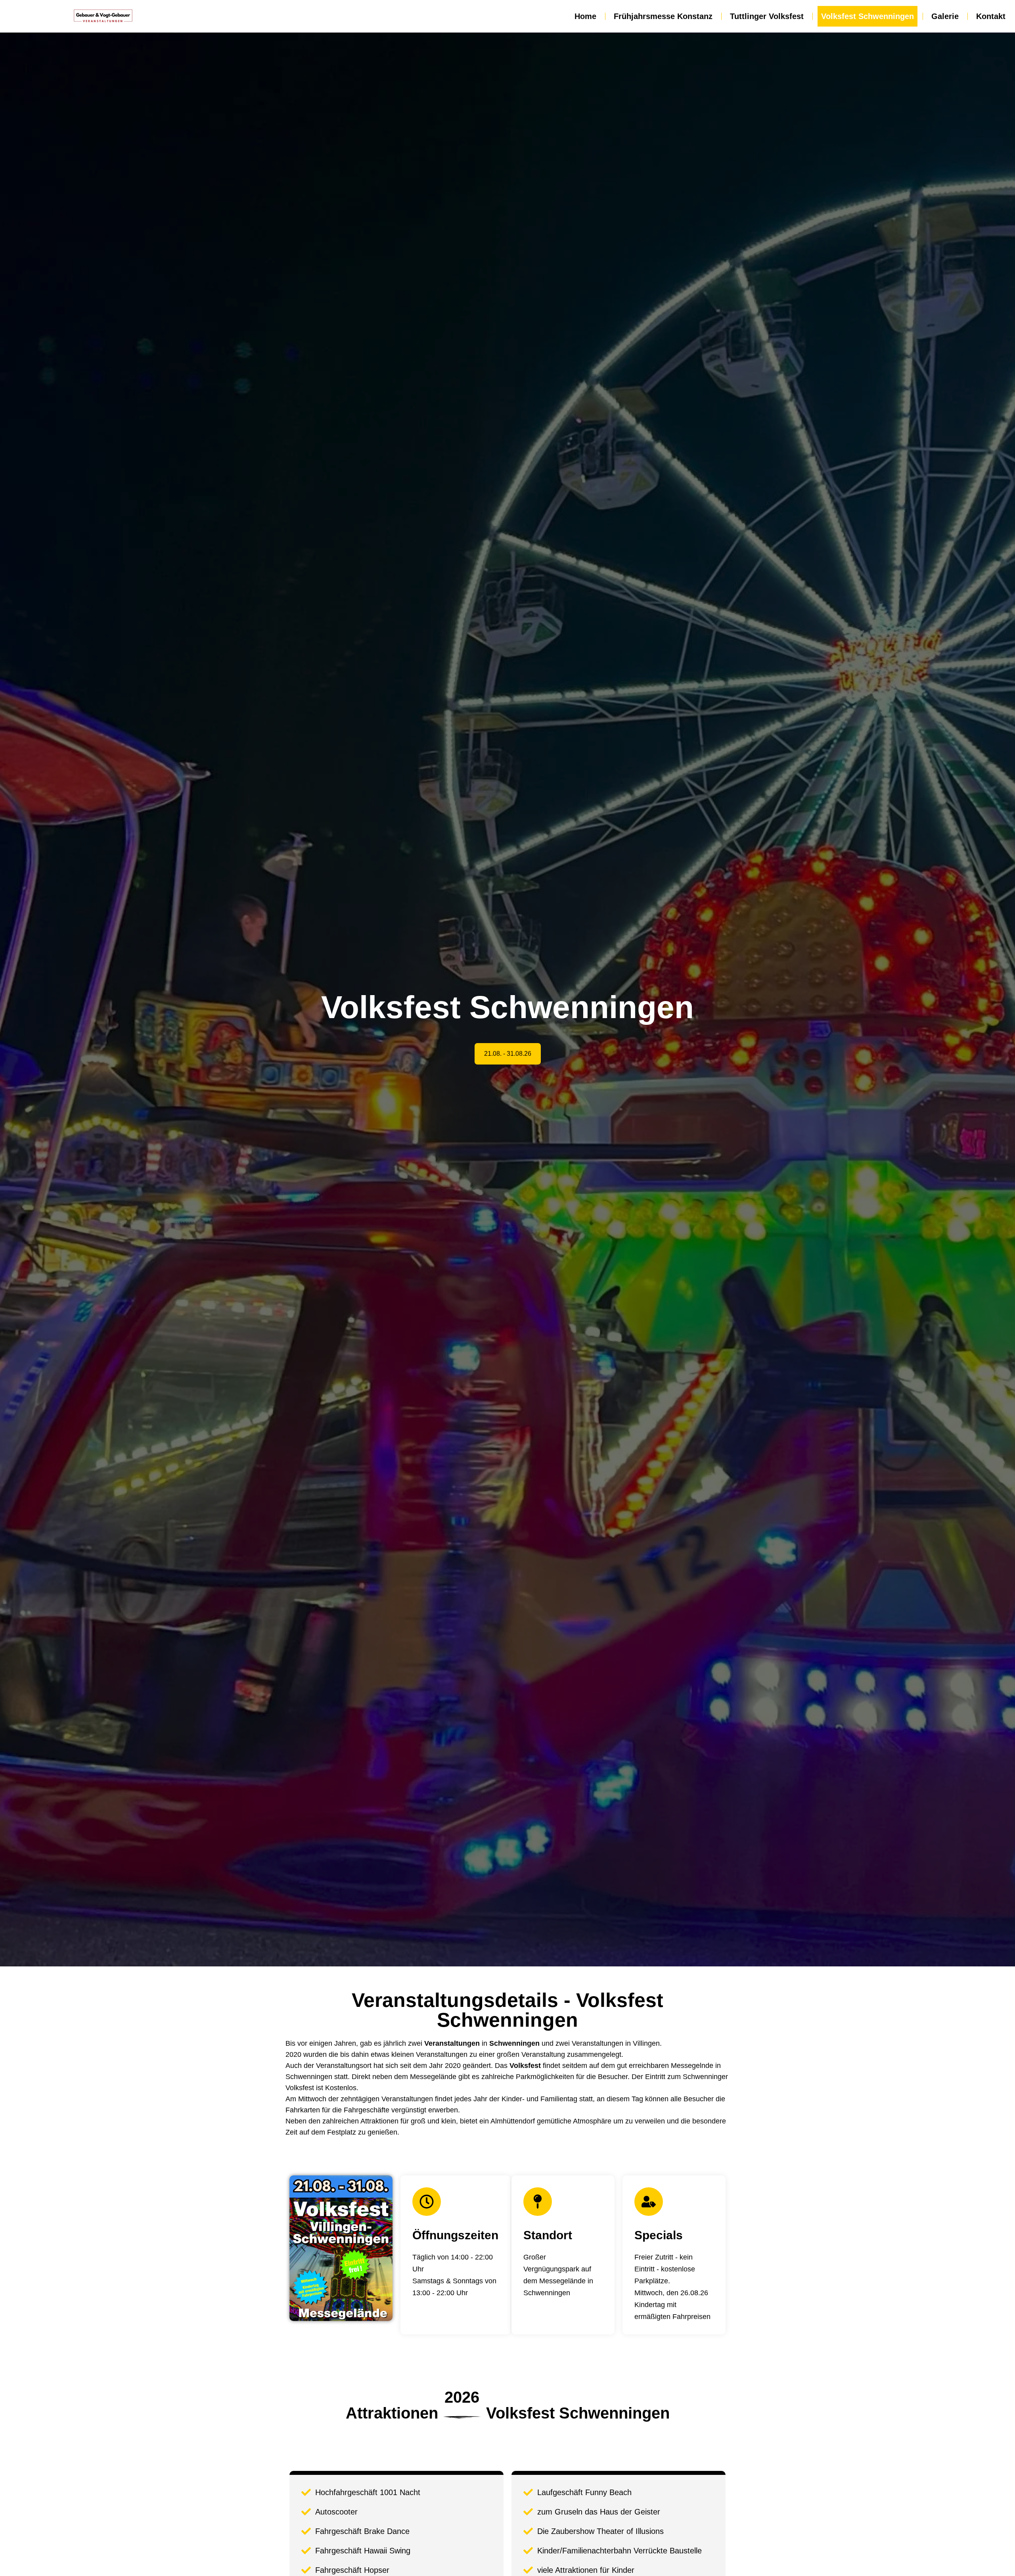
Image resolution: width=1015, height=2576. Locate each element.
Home (585, 16)
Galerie (945, 16)
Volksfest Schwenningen (868, 16)
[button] (508, 1054)
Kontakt (991, 16)
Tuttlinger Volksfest (767, 16)
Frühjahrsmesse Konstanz (663, 16)
